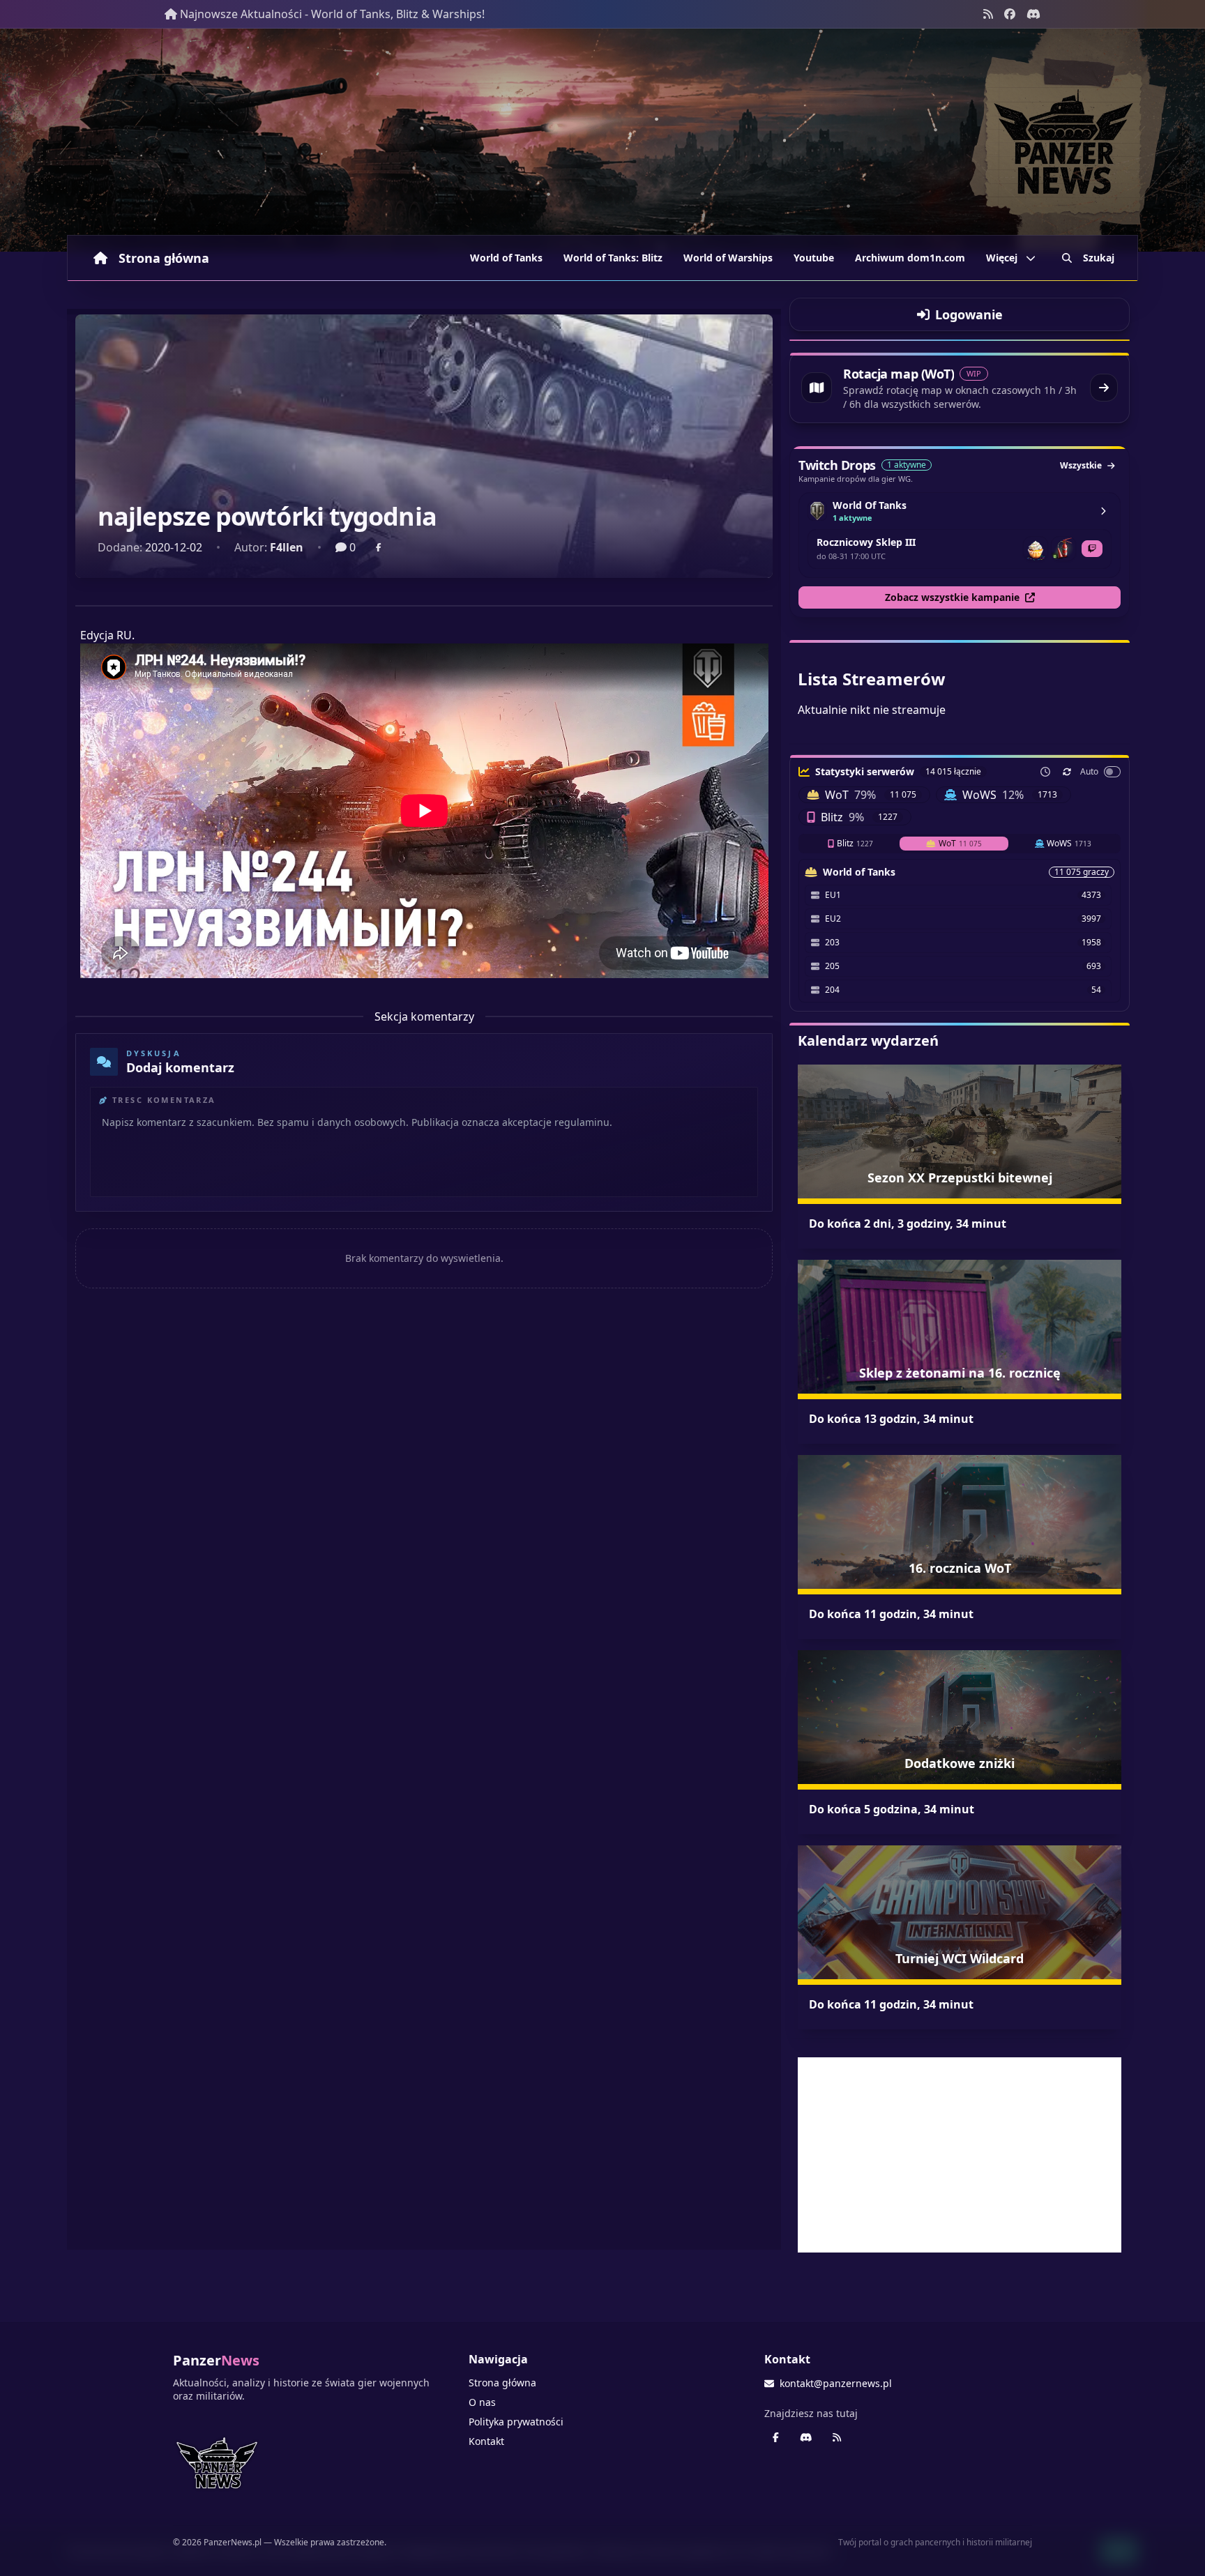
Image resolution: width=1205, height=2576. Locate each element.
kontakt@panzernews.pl (836, 2383)
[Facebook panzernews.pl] (1010, 14)
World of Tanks (506, 258)
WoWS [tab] (1069, 843)
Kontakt (486, 2441)
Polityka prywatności (516, 2422)
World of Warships (728, 258)
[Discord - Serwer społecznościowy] (1033, 14)
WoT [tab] (960, 843)
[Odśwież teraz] (1067, 772)
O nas (482, 2402)
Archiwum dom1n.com (910, 258)
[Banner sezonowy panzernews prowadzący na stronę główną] (602, 140)
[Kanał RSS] (988, 14)
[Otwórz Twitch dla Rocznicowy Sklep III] (1092, 549)
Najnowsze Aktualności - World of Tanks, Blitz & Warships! (332, 14)
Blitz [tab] (855, 843)
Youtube (814, 258)
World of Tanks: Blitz (613, 258)
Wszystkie (1081, 465)
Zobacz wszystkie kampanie (952, 597)
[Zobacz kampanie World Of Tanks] (1103, 511)
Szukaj (1099, 258)
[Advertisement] (960, 2155)
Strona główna (164, 258)
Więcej (1002, 258)
